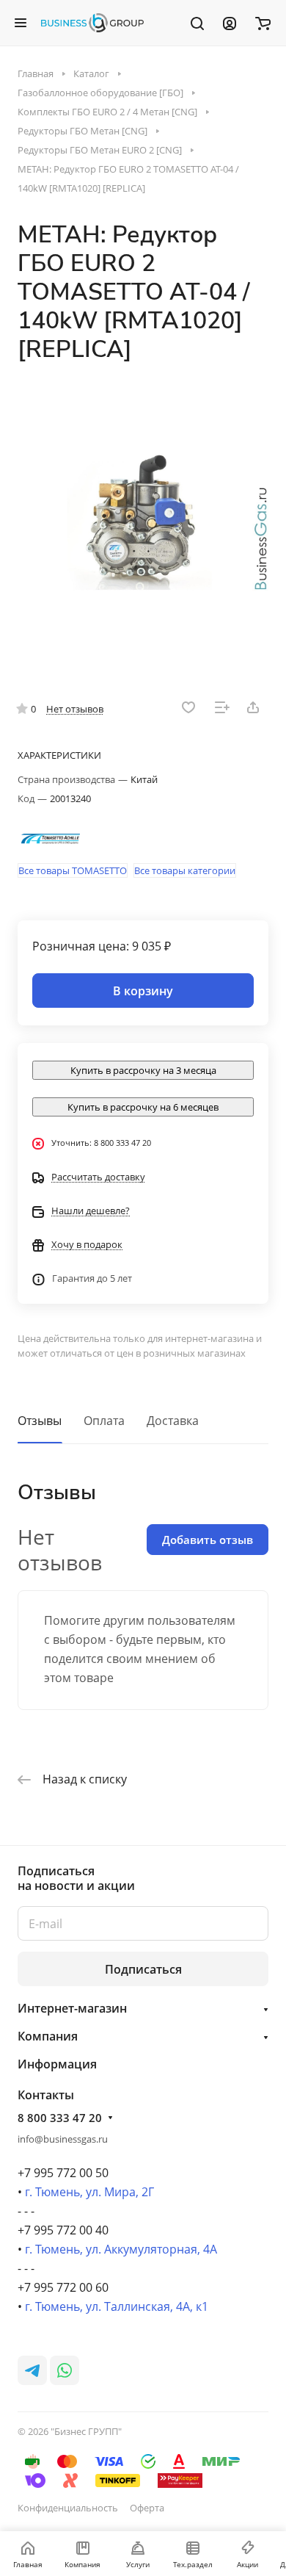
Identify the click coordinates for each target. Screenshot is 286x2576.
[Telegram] (32, 2370)
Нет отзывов (75, 709)
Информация (57, 2064)
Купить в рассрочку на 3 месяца (143, 1070)
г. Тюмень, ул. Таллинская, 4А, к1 (117, 2306)
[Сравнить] (222, 707)
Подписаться (143, 1969)
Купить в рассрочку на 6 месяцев (143, 1107)
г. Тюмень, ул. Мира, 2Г (89, 2192)
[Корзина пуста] (263, 23)
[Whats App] (65, 2370)
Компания (48, 2036)
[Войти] (230, 23)
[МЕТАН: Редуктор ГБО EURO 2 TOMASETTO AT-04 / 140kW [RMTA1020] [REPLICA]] (143, 520)
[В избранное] (188, 707)
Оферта (147, 2508)
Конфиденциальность (68, 2508)
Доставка (173, 1421)
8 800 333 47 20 (60, 2118)
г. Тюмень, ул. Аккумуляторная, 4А (121, 2249)
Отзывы (40, 1421)
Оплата (104, 1421)
